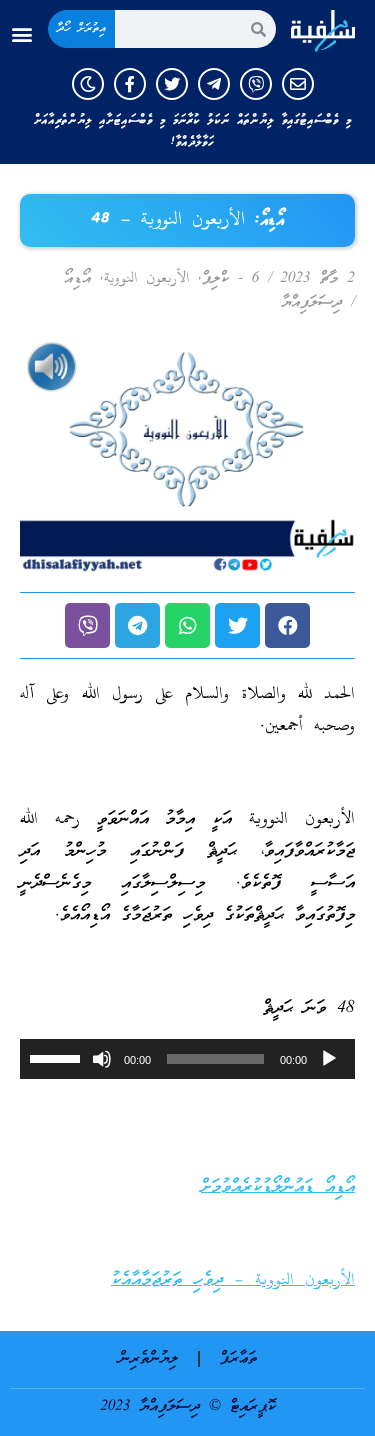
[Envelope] (298, 84)
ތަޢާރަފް (238, 1359)
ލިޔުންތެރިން (148, 1359)
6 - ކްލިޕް (230, 279)
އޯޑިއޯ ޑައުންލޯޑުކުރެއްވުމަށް (278, 1187)
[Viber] (256, 84)
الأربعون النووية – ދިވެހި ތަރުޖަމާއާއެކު (233, 1280)
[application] (187, 1059)
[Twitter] (172, 84)
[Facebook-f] (130, 84)
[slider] (58, 1057)
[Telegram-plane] (214, 84)
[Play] (329, 1059)
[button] (21, 34)
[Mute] (102, 1059)
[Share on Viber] (87, 625)
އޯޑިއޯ (77, 279)
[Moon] (88, 84)
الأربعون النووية (146, 279)
